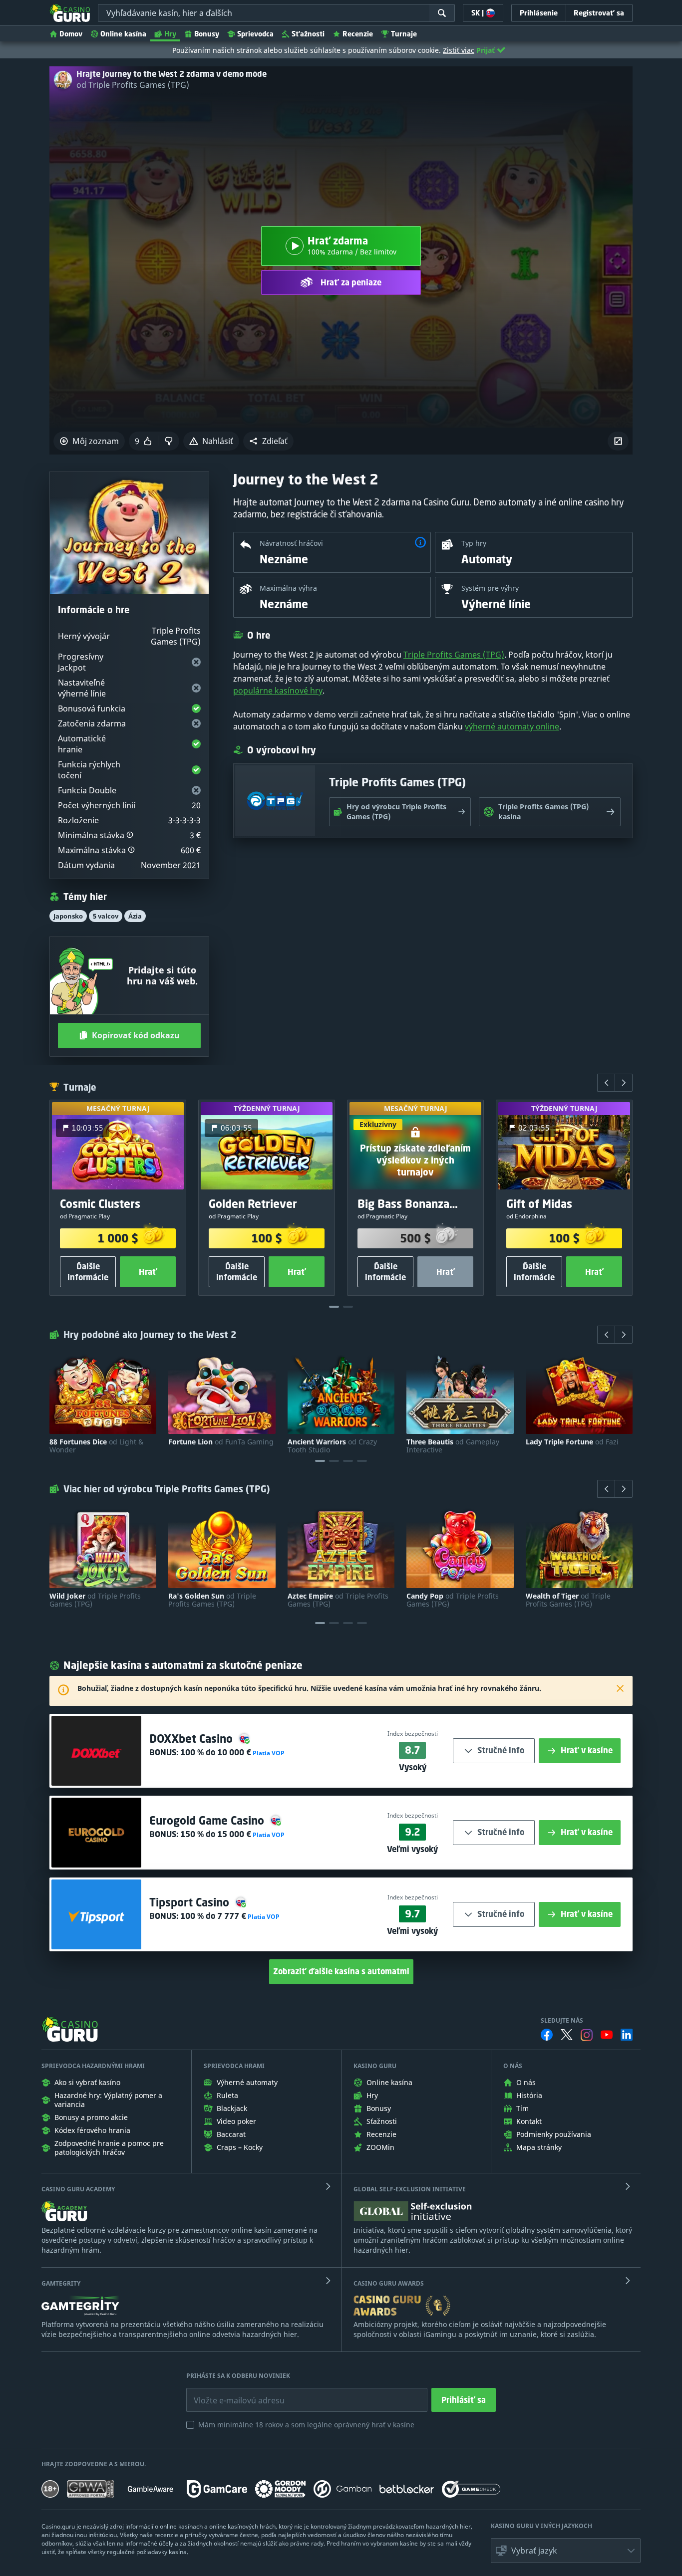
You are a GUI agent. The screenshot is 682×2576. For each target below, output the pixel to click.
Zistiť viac (459, 50)
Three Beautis (453, 1446)
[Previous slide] (606, 1083)
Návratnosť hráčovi (291, 543)
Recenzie (358, 34)
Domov (71, 34)
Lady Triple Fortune (572, 1442)
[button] (268, 441)
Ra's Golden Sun (212, 1600)
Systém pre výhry (490, 588)
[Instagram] (587, 2035)
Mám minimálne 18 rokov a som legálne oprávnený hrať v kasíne (306, 2425)
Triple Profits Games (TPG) (454, 655)
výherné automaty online (512, 726)
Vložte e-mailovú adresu (230, 2393)
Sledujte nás (562, 2021)
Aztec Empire (338, 1600)
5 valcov (106, 916)
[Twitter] (567, 2035)
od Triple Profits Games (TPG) (133, 85)
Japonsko (68, 916)
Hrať (148, 1272)
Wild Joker (95, 1600)
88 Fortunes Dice (96, 1446)
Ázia (135, 916)
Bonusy (207, 34)
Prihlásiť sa (464, 2400)
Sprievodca (255, 34)
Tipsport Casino (191, 1902)
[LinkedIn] (627, 2035)
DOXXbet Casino (192, 1739)
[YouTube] (607, 2035)
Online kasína (123, 34)
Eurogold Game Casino (208, 1820)
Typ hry (474, 543)
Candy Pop (453, 1600)
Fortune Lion (221, 1442)
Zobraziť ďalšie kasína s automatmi (341, 1971)
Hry (170, 34)
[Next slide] (624, 1083)
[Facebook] (547, 2035)
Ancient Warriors (332, 1446)
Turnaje (404, 34)
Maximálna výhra (288, 588)
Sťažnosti (308, 34)
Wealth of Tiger (568, 1600)
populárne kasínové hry (278, 691)
